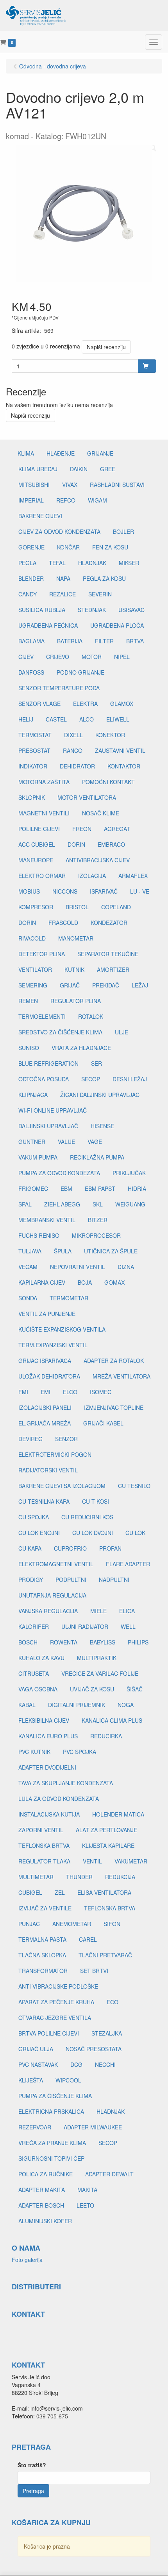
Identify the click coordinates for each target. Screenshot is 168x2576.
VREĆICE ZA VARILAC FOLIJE (100, 1673)
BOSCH (28, 1642)
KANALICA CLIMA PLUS (112, 1720)
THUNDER (79, 1877)
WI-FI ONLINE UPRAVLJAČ (53, 1110)
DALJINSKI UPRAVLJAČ (48, 1126)
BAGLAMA (31, 641)
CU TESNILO (134, 1486)
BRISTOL (77, 907)
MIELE (98, 1611)
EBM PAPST (100, 1188)
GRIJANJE (100, 453)
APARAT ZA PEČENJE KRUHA (56, 2002)
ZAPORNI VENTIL (41, 1830)
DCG (76, 2064)
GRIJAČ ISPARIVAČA (45, 1361)
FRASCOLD (63, 923)
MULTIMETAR (36, 1877)
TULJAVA (30, 1251)
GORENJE (31, 547)
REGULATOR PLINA (76, 1001)
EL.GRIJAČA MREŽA (45, 1423)
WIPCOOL (68, 2080)
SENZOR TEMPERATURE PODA (59, 688)
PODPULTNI (71, 1580)
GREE (108, 469)
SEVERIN (100, 594)
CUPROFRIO (70, 1548)
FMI (23, 1392)
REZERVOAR (35, 2127)
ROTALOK (91, 1016)
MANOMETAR (76, 938)
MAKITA (87, 2190)
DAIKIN (79, 469)
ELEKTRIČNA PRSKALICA (51, 2111)
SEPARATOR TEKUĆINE (108, 954)
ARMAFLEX (133, 876)
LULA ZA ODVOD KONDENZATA (59, 1799)
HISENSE (102, 1126)
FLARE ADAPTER (128, 1564)
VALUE (66, 1142)
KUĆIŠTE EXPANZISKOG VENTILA (62, 1329)
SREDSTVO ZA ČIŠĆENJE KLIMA (60, 1032)
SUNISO (29, 1048)
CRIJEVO (58, 657)
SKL (98, 1204)
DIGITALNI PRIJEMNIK (77, 1705)
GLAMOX (122, 704)
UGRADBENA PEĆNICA (48, 625)
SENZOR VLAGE (39, 704)
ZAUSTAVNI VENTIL (120, 750)
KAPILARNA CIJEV (42, 1282)
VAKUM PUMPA (38, 1157)
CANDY (28, 594)
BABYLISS (103, 1642)
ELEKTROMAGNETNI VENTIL (56, 1564)
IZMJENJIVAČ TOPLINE (114, 1407)
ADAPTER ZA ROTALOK (114, 1361)
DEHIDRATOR (77, 766)
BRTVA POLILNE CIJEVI (49, 2033)
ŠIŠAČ (135, 1689)
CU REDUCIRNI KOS (87, 1517)
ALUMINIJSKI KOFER (45, 2221)
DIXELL (73, 735)
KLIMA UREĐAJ (38, 469)
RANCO (73, 750)
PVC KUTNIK (34, 1752)
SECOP (91, 1079)
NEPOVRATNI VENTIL (78, 1267)
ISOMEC (101, 1392)
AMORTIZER (113, 969)
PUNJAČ (29, 1924)
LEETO (85, 2205)
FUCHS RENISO (39, 1235)
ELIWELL (118, 719)
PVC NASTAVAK (38, 2064)
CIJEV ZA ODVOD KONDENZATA (59, 531)
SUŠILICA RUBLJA (42, 610)
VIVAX (70, 485)
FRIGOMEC (33, 1188)
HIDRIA (137, 1188)
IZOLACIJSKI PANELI (45, 1407)
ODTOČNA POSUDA (44, 1079)
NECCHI (105, 2064)
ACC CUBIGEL (37, 844)
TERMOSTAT (35, 735)
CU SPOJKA (34, 1517)
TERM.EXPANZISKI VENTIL (53, 1345)
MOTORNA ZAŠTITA (44, 782)
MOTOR (92, 657)
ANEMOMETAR (72, 1924)
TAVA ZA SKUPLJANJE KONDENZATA (66, 1783)
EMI (46, 1392)
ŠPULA (63, 1251)
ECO (113, 2002)
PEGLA (27, 563)
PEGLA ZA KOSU (104, 578)
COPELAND (116, 907)
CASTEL (56, 719)
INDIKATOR (33, 766)
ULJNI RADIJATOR (85, 1626)
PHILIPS (138, 1642)
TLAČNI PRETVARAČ (105, 1955)
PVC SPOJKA (80, 1752)
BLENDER (31, 578)
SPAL (25, 1204)
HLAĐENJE (61, 453)
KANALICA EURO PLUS (48, 1736)
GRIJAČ (70, 985)
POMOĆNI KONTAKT (108, 782)
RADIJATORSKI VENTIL (48, 1470)
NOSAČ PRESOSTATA (94, 2049)
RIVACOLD (32, 938)
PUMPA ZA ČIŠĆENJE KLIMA (55, 2096)
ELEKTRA (85, 704)
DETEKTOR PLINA (42, 954)
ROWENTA (64, 1642)
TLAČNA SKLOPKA (42, 1955)
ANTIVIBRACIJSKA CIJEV (98, 860)
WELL (128, 1626)
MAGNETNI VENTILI (44, 813)
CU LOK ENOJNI (39, 1533)
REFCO (66, 500)
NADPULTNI (114, 1580)
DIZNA (126, 1267)
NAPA (63, 578)
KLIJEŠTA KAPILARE (108, 1845)
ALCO (87, 719)
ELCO (70, 1392)
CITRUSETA (34, 1673)
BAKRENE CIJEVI (40, 516)
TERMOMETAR (69, 1298)
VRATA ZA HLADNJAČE (81, 1048)
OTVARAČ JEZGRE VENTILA (55, 2018)
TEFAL (57, 563)
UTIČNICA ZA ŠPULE (111, 1251)
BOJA (85, 1282)
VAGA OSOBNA (38, 1689)
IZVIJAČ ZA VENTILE (45, 1908)
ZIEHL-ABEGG (62, 1204)
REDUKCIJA (120, 1877)
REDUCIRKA (106, 1736)
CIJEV (26, 657)
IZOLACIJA (92, 876)
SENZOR (66, 1439)
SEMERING (33, 985)
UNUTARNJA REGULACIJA (52, 1595)
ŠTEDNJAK (92, 610)
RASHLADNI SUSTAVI (117, 485)
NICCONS (65, 891)
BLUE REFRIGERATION (48, 1063)
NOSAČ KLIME (101, 813)
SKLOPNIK (32, 797)
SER (97, 1063)
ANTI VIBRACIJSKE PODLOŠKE (58, 1986)
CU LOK (135, 1533)
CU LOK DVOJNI (93, 1533)
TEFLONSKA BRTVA (44, 1845)
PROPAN (110, 1548)
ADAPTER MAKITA (42, 2190)
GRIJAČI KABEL (103, 1423)
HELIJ (26, 719)
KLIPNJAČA (33, 1095)
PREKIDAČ (106, 985)
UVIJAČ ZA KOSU (92, 1689)
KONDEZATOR (109, 923)
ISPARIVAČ (104, 891)
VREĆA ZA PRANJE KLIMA (52, 2143)
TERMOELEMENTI (42, 1016)
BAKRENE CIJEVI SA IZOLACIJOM (62, 1486)
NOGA (126, 1705)
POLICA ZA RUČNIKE (46, 2174)
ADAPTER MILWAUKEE (93, 2127)
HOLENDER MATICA (118, 1814)
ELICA (127, 1611)
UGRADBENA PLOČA (117, 625)
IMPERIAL (31, 500)
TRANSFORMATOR (43, 1971)
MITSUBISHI (34, 485)
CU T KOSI (96, 1501)
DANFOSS (31, 672)
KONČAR (68, 547)
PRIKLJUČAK (129, 1173)
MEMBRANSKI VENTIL (47, 1220)
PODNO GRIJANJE (80, 672)
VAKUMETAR (131, 1861)
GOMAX (114, 1282)
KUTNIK (74, 969)
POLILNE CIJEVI (39, 829)
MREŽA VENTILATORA (122, 1376)
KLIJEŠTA (31, 2080)
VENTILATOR (35, 969)
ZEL (60, 1892)
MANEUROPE (36, 860)
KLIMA (26, 453)
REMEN (28, 1001)
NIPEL (122, 657)
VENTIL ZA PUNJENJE (47, 1314)
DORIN (76, 844)
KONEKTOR (110, 735)
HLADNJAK (92, 563)
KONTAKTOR (124, 766)
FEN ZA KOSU (110, 547)
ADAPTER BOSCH (41, 2205)
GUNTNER (32, 1142)
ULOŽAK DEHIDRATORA (49, 1376)
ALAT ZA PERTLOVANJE (106, 1830)
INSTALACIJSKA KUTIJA (49, 1814)
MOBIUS (29, 891)
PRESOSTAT (34, 750)
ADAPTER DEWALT (109, 2174)
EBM (66, 1188)
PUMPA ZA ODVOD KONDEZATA (59, 1173)
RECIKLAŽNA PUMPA (97, 1157)
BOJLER (123, 531)
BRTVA (135, 641)
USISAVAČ (131, 610)
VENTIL (92, 1861)
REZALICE (63, 594)
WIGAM (97, 500)
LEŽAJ (140, 985)
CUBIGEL (30, 1892)
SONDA (28, 1298)
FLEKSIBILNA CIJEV (44, 1720)
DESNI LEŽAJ (130, 1079)
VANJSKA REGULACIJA (48, 1611)
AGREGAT (117, 829)
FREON (82, 829)
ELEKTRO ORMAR (42, 876)
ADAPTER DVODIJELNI (47, 1767)
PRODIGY (31, 1580)
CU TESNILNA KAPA (44, 1501)
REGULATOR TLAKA (44, 1861)
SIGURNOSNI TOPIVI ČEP (51, 2158)
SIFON (112, 1924)
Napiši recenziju (106, 347)
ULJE (122, 1032)
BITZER (98, 1220)
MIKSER (129, 563)
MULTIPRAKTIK (97, 1658)
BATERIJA (70, 641)
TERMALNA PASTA (42, 1939)
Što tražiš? (32, 2465)
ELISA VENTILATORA (104, 1892)
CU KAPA (30, 1548)
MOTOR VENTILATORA (87, 797)
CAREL (88, 1939)
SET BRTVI (94, 1971)
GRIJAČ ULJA (36, 2049)
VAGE (95, 1142)
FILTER (104, 641)
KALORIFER (34, 1626)
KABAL (27, 1705)
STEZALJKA (107, 2033)
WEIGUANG (130, 1204)
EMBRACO (111, 844)
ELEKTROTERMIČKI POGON (55, 1454)
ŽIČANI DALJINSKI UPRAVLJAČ (100, 1095)
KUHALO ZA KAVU (41, 1658)
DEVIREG (30, 1439)
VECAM (28, 1267)
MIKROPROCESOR (96, 1235)
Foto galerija (27, 2260)
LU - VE (140, 891)
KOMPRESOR (36, 907)
